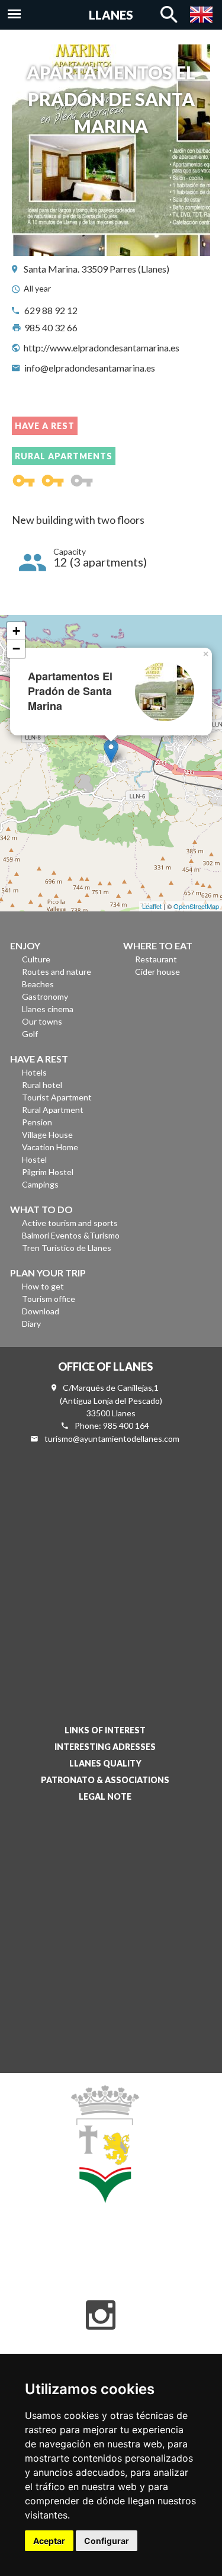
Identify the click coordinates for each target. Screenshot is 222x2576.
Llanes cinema (48, 1009)
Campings (40, 1184)
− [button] (16, 649)
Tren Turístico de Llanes (67, 1248)
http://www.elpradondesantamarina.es (102, 348)
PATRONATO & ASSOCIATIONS (105, 1780)
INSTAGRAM (101, 2315)
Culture (36, 959)
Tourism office (49, 1299)
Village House (47, 1135)
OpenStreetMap (196, 906)
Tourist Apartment (57, 1097)
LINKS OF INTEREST (105, 1730)
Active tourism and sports (70, 1223)
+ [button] (16, 631)
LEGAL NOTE (105, 1796)
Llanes (111, 15)
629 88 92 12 (51, 310)
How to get (43, 1286)
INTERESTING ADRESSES (105, 1747)
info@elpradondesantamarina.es (90, 368)
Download (41, 1311)
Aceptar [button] (49, 2541)
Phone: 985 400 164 (112, 1425)
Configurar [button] (107, 2541)
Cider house (157, 972)
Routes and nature (57, 972)
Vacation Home (50, 1147)
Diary (31, 1324)
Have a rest (45, 426)
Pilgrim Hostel (48, 1172)
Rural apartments (64, 456)
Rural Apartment (53, 1110)
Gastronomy (45, 996)
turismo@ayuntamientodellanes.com (112, 1439)
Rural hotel (42, 1085)
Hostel (34, 1159)
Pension (37, 1122)
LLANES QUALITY (105, 1763)
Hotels (34, 1072)
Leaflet (152, 906)
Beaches (38, 984)
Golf (30, 1034)
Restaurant (156, 959)
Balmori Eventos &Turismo (71, 1235)
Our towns (42, 1021)
